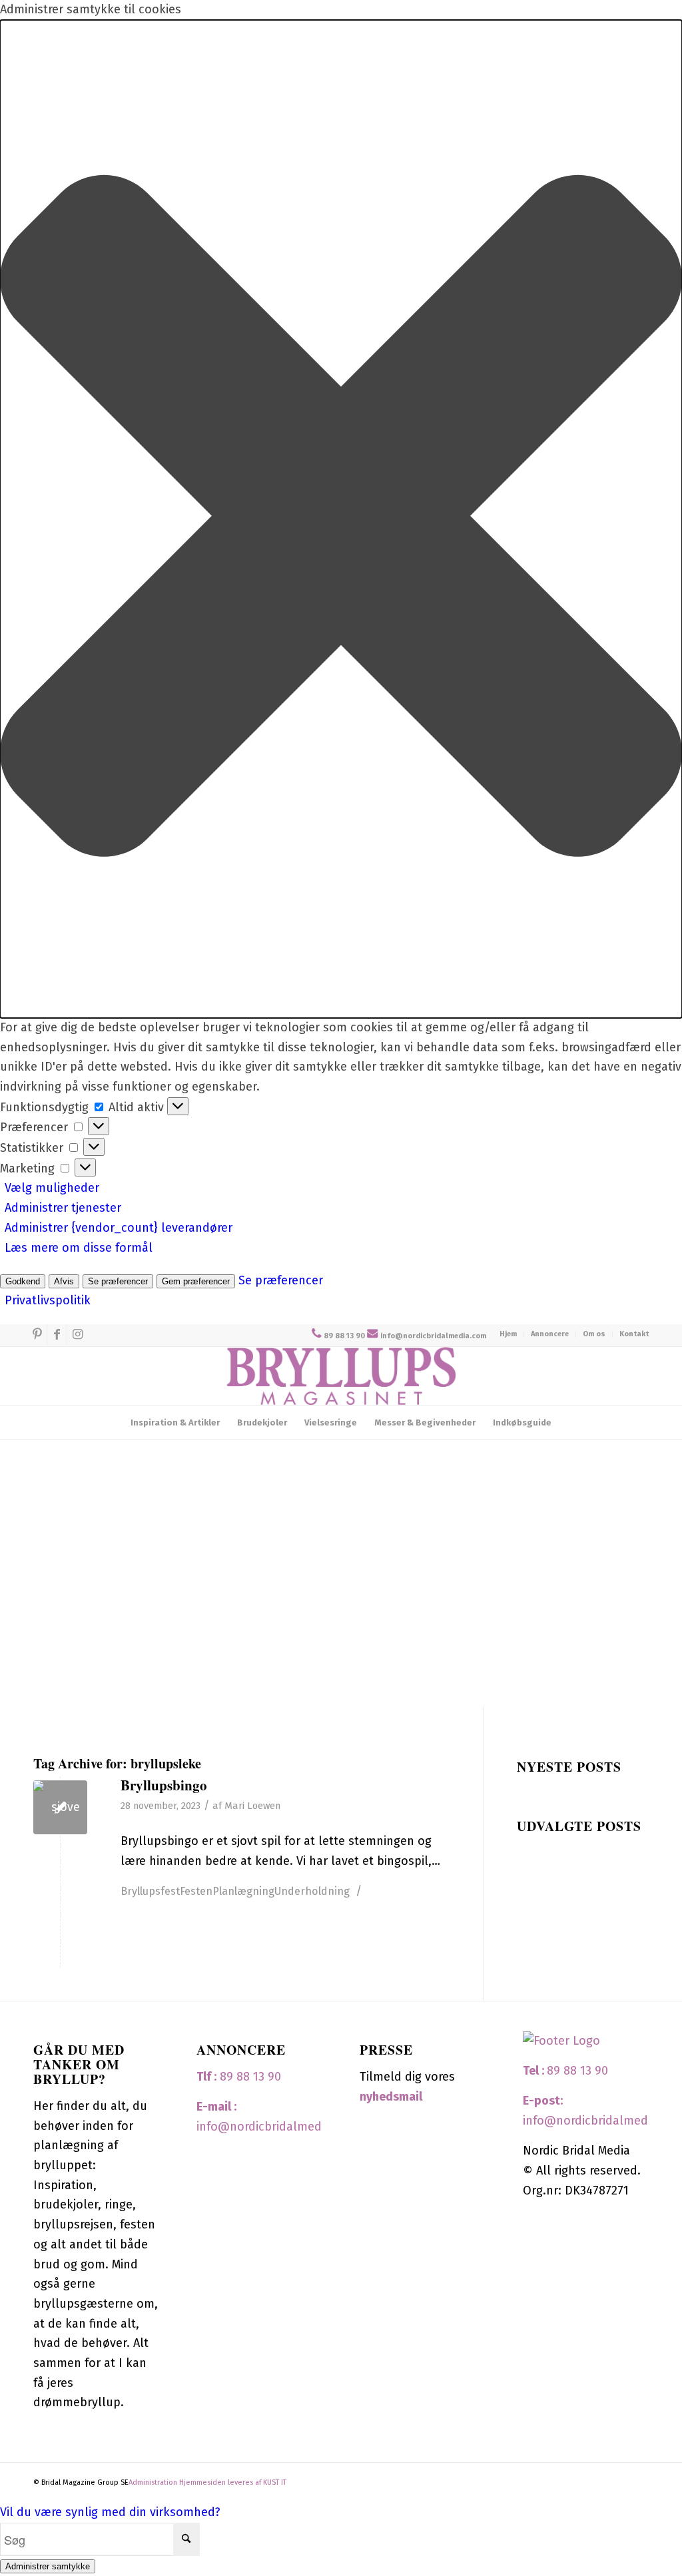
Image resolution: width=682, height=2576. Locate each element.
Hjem (508, 1334)
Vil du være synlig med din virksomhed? (110, 2512)
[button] (341, 519)
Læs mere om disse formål (79, 1248)
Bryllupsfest (150, 1891)
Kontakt (634, 1334)
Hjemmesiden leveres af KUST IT (233, 2482)
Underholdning (312, 1891)
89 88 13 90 (344, 1336)
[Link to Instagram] (77, 1334)
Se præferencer (118, 1281)
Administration (154, 2482)
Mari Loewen (252, 1806)
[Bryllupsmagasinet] (341, 1376)
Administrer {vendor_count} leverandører (119, 1228)
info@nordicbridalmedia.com (433, 1336)
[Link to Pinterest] (37, 1334)
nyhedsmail (391, 2097)
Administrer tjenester (63, 1208)
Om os (594, 1334)
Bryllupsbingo (164, 1785)
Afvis (64, 1281)
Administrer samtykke (48, 2566)
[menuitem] (509, 1334)
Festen (196, 1891)
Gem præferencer (196, 1281)
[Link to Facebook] (57, 1334)
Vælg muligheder (52, 1188)
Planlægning (243, 1891)
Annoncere (550, 1334)
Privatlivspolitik (48, 1300)
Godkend (23, 1281)
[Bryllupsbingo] (60, 1807)
